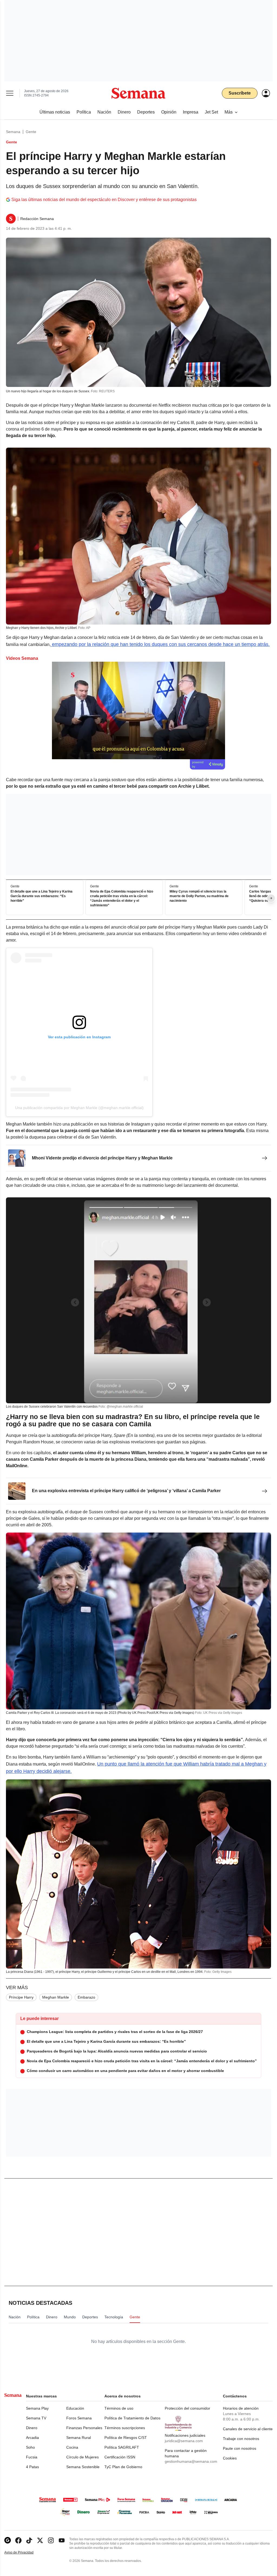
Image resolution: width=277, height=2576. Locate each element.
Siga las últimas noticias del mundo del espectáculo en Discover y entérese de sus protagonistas (104, 200)
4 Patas (32, 2467)
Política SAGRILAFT (122, 2447)
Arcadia (32, 2438)
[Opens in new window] (18, 2540)
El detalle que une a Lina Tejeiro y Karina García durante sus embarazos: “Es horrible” (42, 896)
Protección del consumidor (187, 2408)
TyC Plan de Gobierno (123, 2467)
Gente (31, 132)
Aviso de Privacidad (25, 2553)
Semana (13, 132)
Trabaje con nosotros (241, 2439)
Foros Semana (79, 2418)
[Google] (8, 2540)
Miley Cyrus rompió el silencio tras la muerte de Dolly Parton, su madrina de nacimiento (199, 896)
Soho (30, 2447)
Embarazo (86, 1997)
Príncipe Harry (21, 1997)
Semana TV (36, 2418)
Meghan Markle (56, 1997)
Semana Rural (79, 2438)
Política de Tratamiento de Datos (132, 2418)
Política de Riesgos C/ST (126, 2438)
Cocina (72, 2447)
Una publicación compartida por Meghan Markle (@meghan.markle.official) (79, 1108)
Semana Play (37, 2408)
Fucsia (32, 2457)
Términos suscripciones (125, 2428)
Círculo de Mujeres (83, 2457)
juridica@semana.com (184, 2441)
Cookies (230, 2458)
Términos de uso (119, 2408)
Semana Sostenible (83, 2467)
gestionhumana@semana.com (191, 2461)
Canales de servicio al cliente (248, 2429)
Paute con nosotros (240, 2448)
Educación (75, 2408)
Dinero (32, 2428)
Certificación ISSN (120, 2457)
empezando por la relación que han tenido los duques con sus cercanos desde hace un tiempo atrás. (160, 644)
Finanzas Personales (84, 2428)
